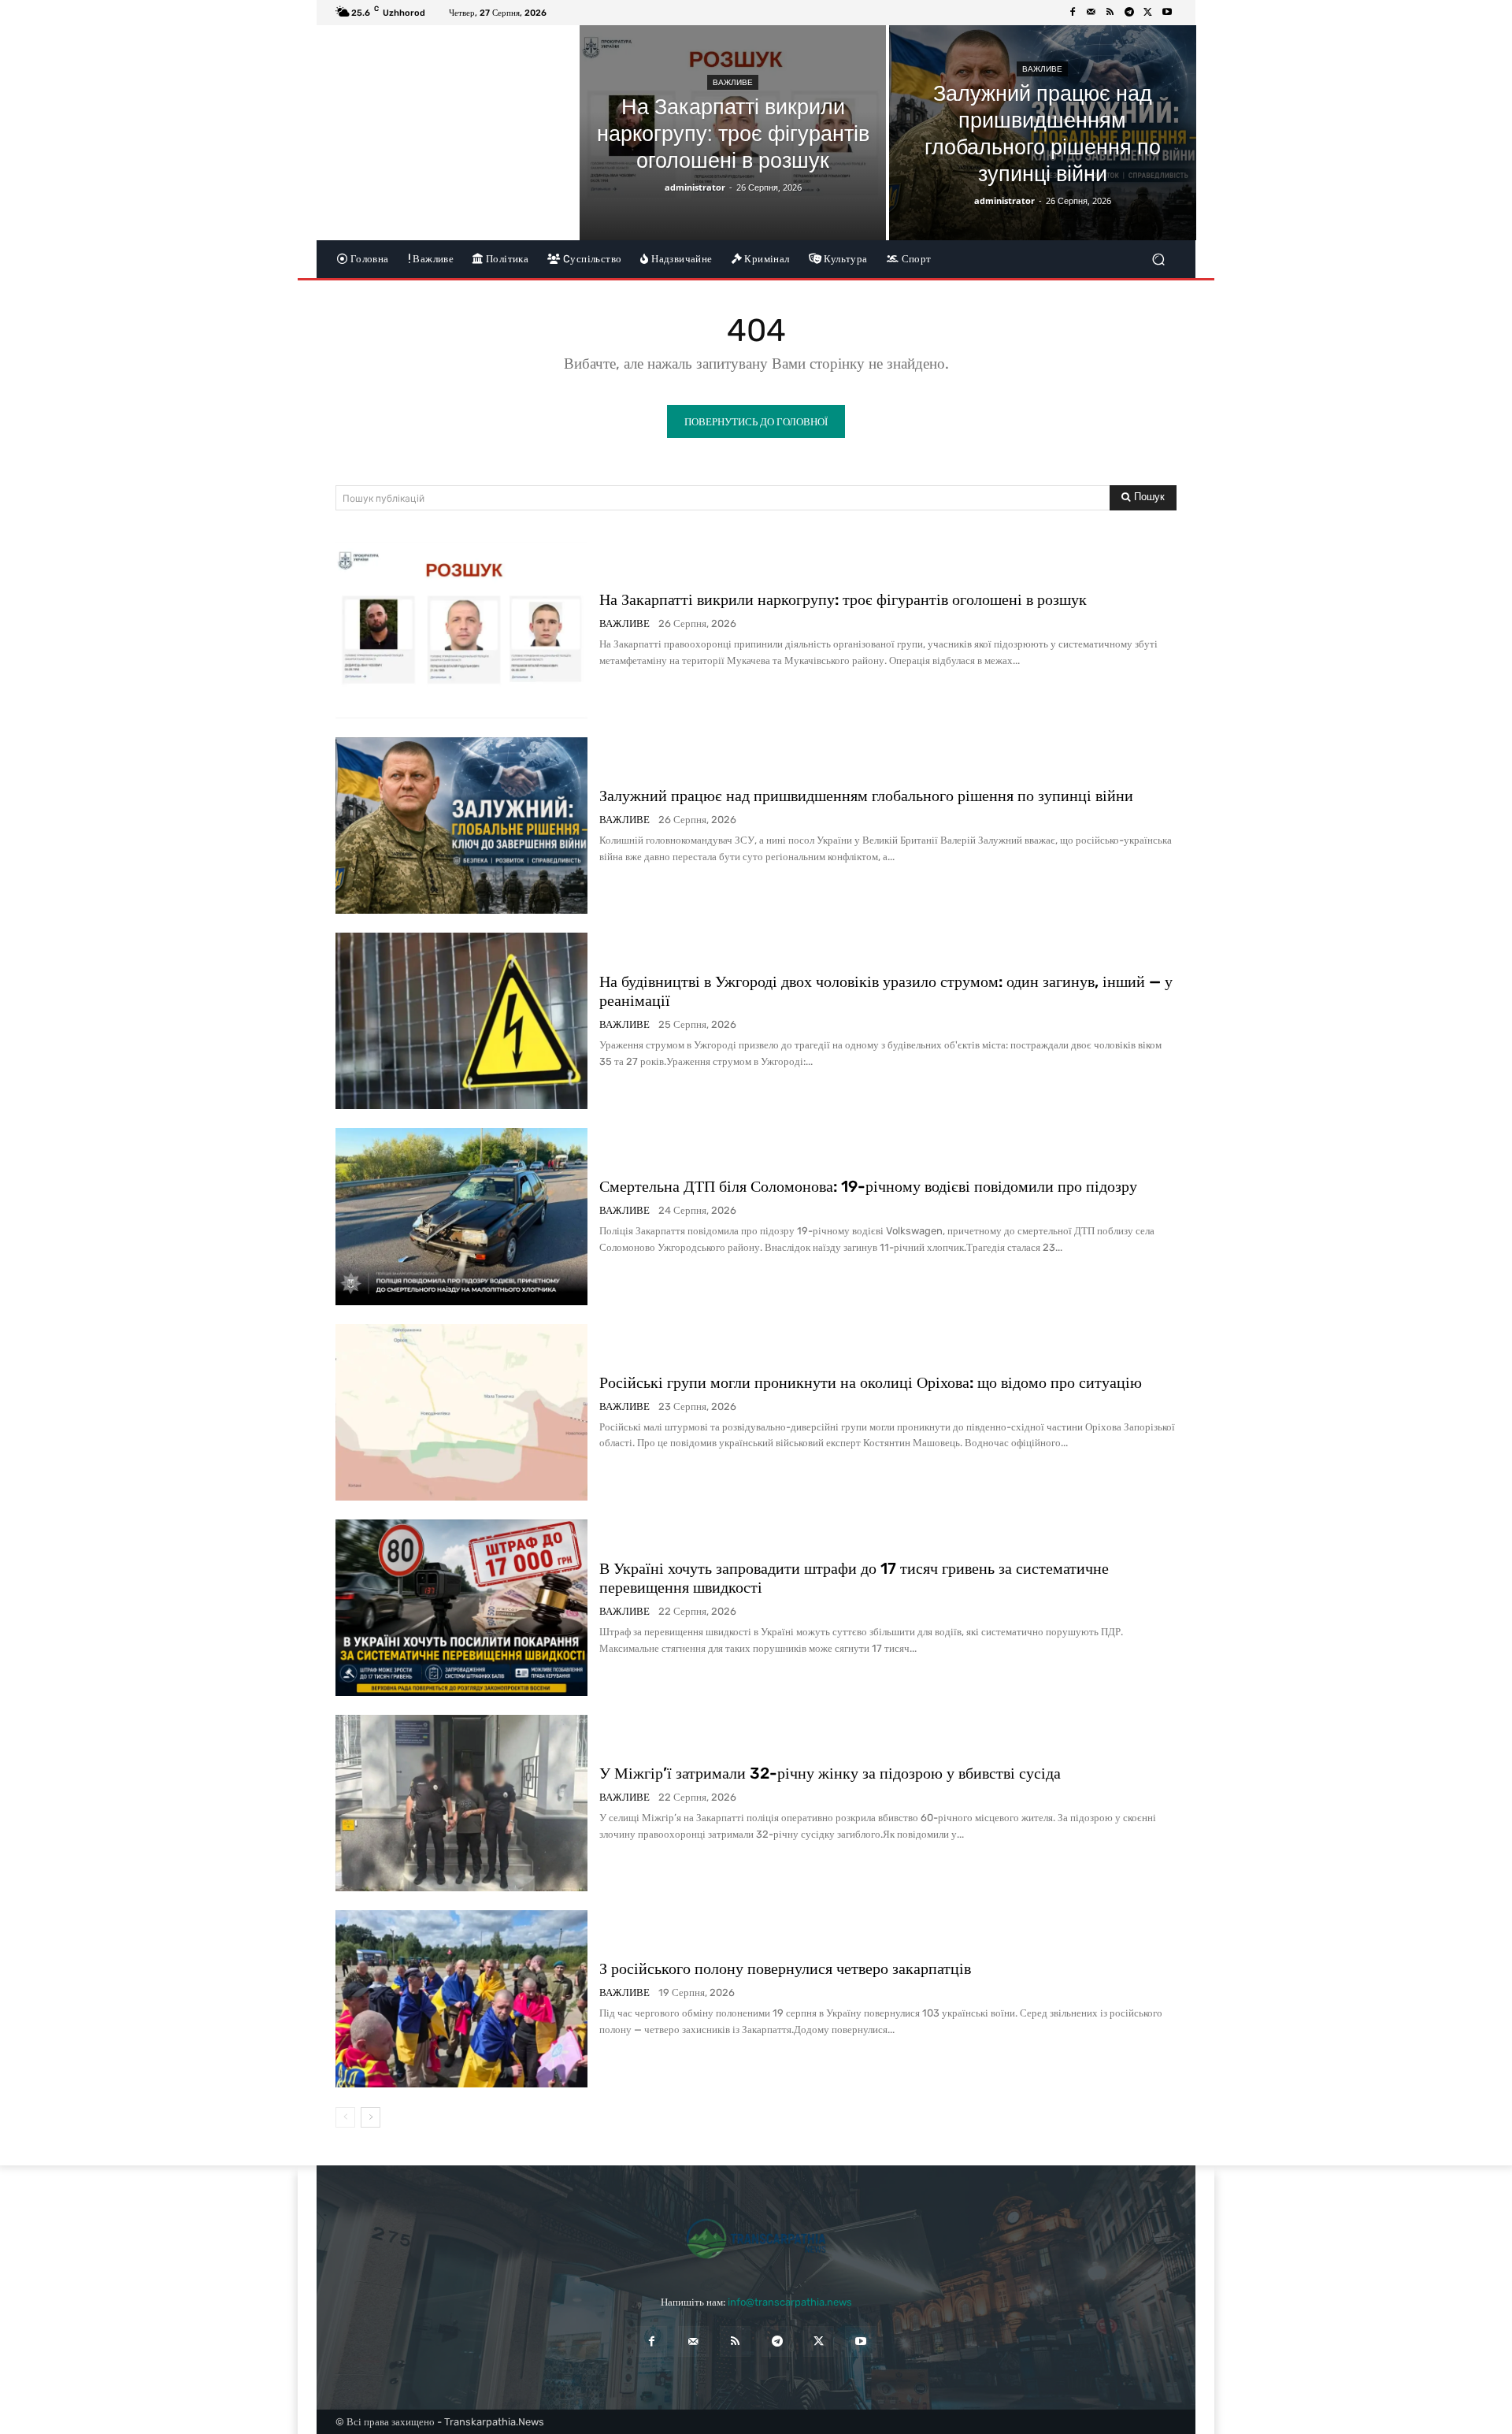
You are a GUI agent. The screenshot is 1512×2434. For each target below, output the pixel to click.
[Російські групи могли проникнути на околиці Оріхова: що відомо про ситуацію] (461, 1412)
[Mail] (1091, 13)
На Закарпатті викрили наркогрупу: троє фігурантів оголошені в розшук (843, 599)
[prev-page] (345, 2117)
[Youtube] (1167, 13)
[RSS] (1110, 13)
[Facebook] (1073, 13)
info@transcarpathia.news (790, 2302)
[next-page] (371, 2117)
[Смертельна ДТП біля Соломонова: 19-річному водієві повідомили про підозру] (461, 1216)
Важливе (733, 82)
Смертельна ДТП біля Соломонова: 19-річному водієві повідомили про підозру (868, 1186)
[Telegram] (1129, 13)
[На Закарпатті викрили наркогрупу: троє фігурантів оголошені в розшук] (733, 133)
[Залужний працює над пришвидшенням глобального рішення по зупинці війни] (1042, 133)
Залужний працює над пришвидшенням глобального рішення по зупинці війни (866, 796)
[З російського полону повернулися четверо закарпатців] (461, 1998)
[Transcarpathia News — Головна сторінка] (756, 2239)
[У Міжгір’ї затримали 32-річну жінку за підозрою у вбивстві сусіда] (461, 1803)
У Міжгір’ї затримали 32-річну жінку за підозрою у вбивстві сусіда (830, 1773)
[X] (1148, 13)
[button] (1158, 259)
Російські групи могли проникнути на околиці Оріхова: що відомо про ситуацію (871, 1382)
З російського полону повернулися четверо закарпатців (785, 1968)
